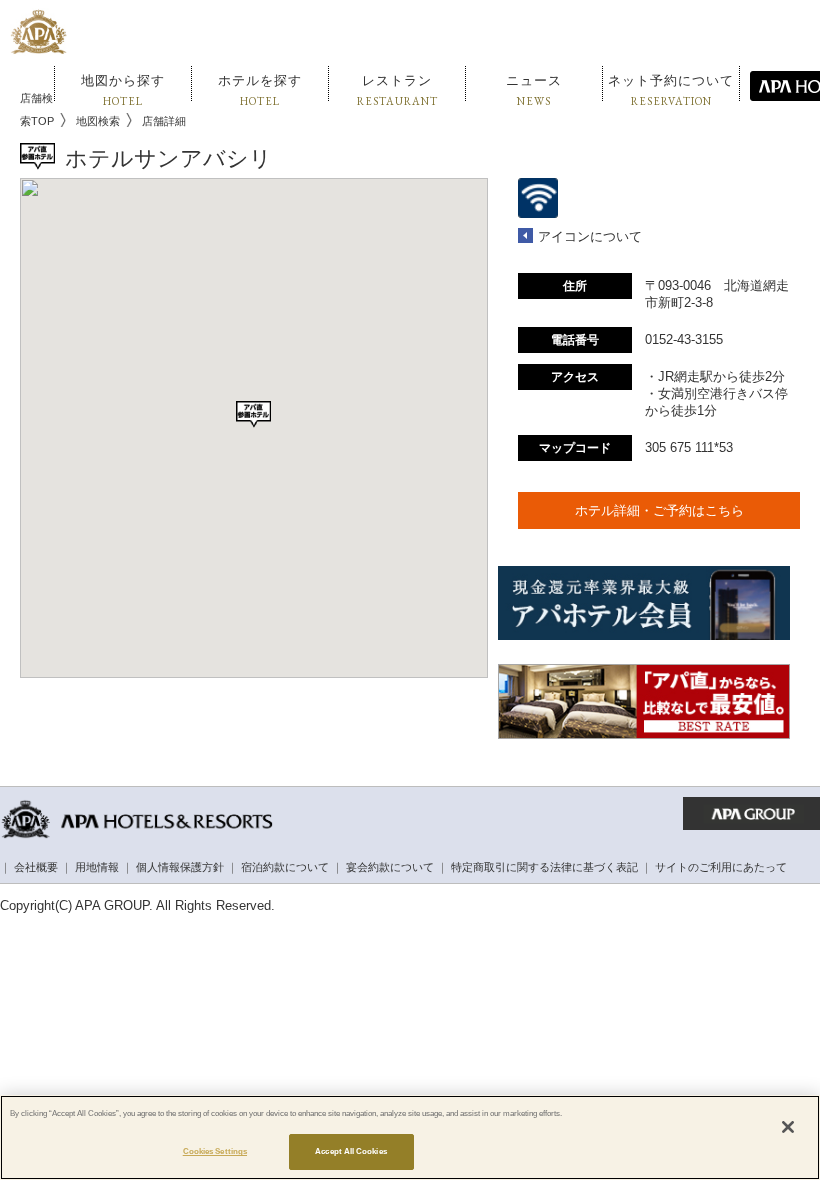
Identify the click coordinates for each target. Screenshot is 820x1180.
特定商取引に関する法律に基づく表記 (544, 867)
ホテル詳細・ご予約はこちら (659, 510)
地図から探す (123, 90)
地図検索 (98, 121)
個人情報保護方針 (180, 867)
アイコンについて (590, 236)
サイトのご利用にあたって (721, 867)
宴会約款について (390, 867)
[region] (410, 1137)
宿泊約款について (285, 867)
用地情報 (97, 867)
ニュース (534, 90)
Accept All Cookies (350, 1151)
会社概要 (36, 867)
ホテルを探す (260, 90)
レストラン (397, 90)
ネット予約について (671, 90)
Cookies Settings (215, 1151)
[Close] (788, 1127)
